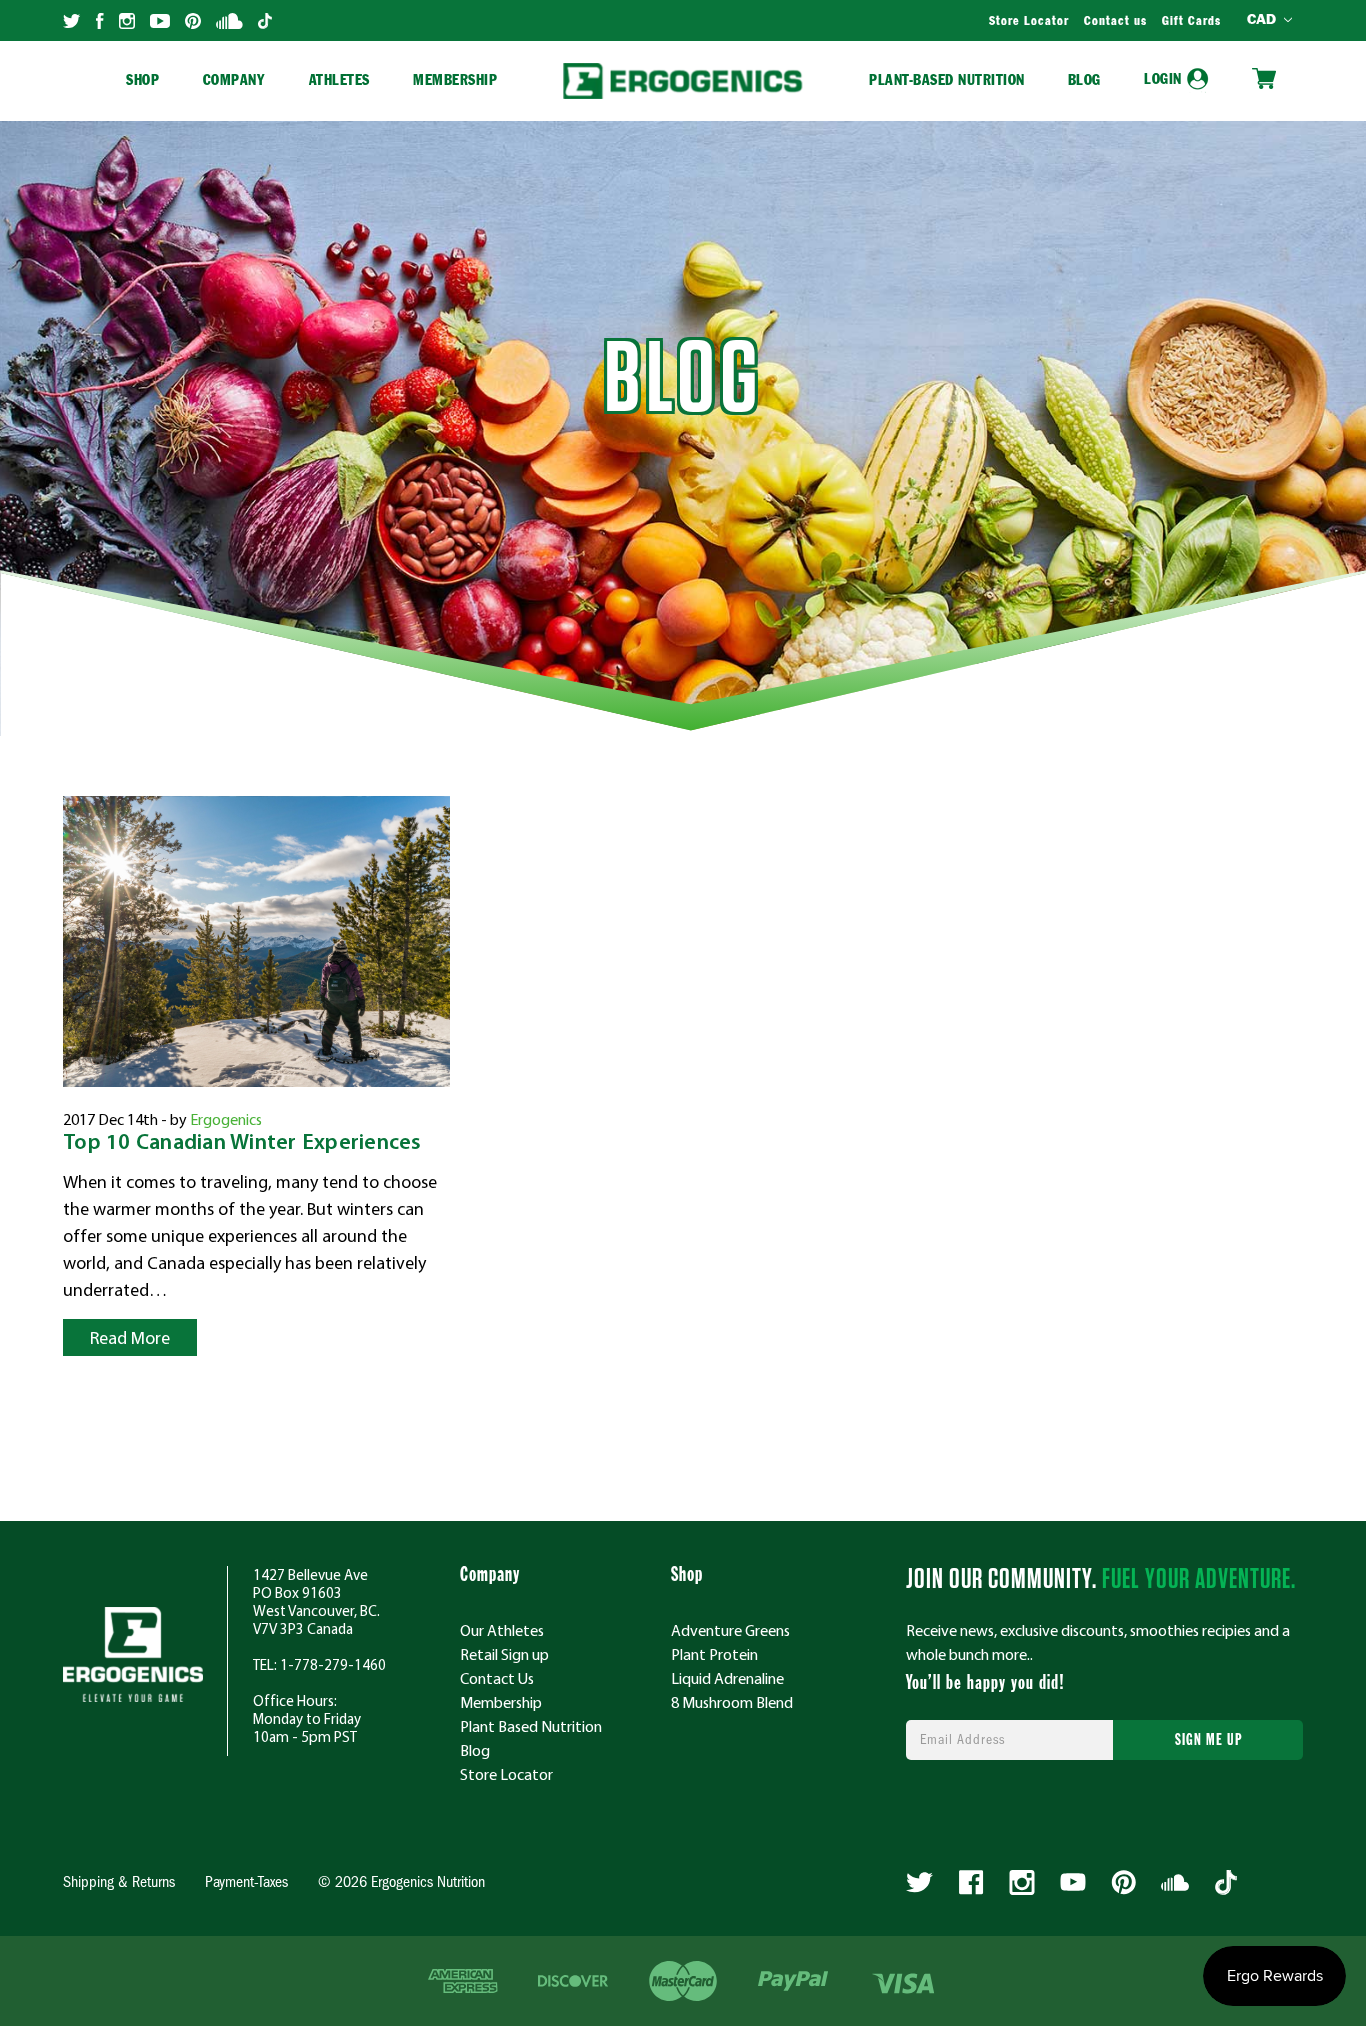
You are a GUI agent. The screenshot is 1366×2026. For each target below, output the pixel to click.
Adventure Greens (730, 1630)
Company (234, 81)
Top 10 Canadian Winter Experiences (242, 1143)
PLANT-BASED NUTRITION (947, 81)
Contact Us (497, 1678)
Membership (455, 81)
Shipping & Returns (119, 1883)
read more (130, 1337)
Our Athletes (502, 1630)
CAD (1264, 20)
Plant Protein (714, 1654)
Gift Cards (1191, 22)
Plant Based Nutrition (531, 1726)
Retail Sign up (504, 1654)
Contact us (1115, 22)
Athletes (339, 81)
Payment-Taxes (246, 1883)
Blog (1084, 81)
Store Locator (1029, 22)
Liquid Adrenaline (727, 1678)
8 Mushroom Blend (732, 1702)
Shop (142, 81)
